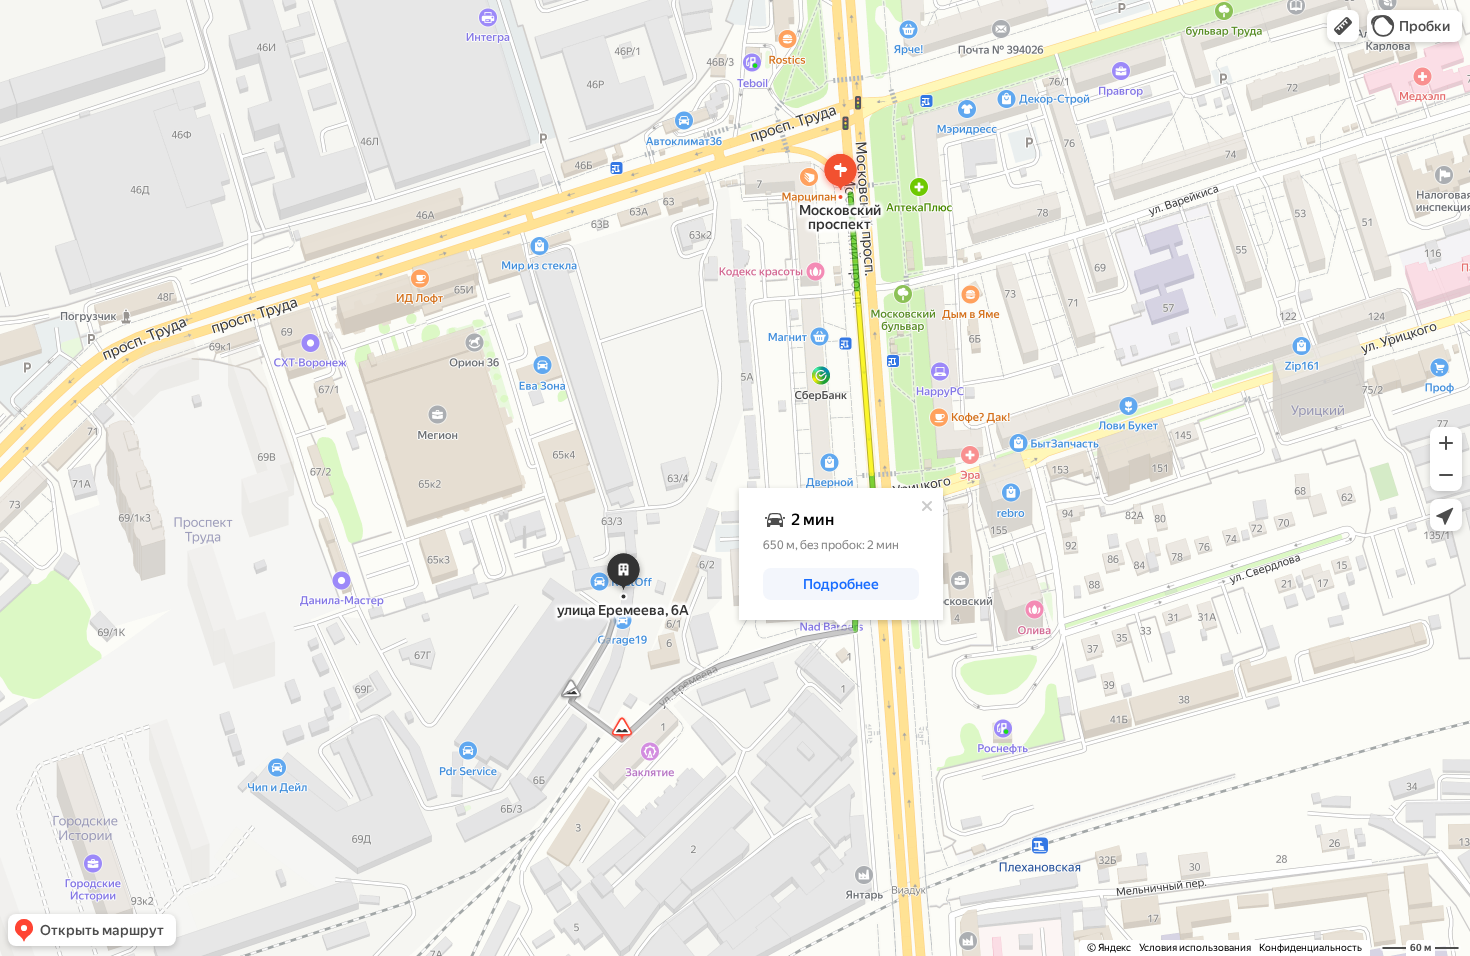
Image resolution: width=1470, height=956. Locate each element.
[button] (1343, 26)
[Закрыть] (927, 506)
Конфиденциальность (1310, 947)
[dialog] (841, 554)
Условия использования (1195, 947)
